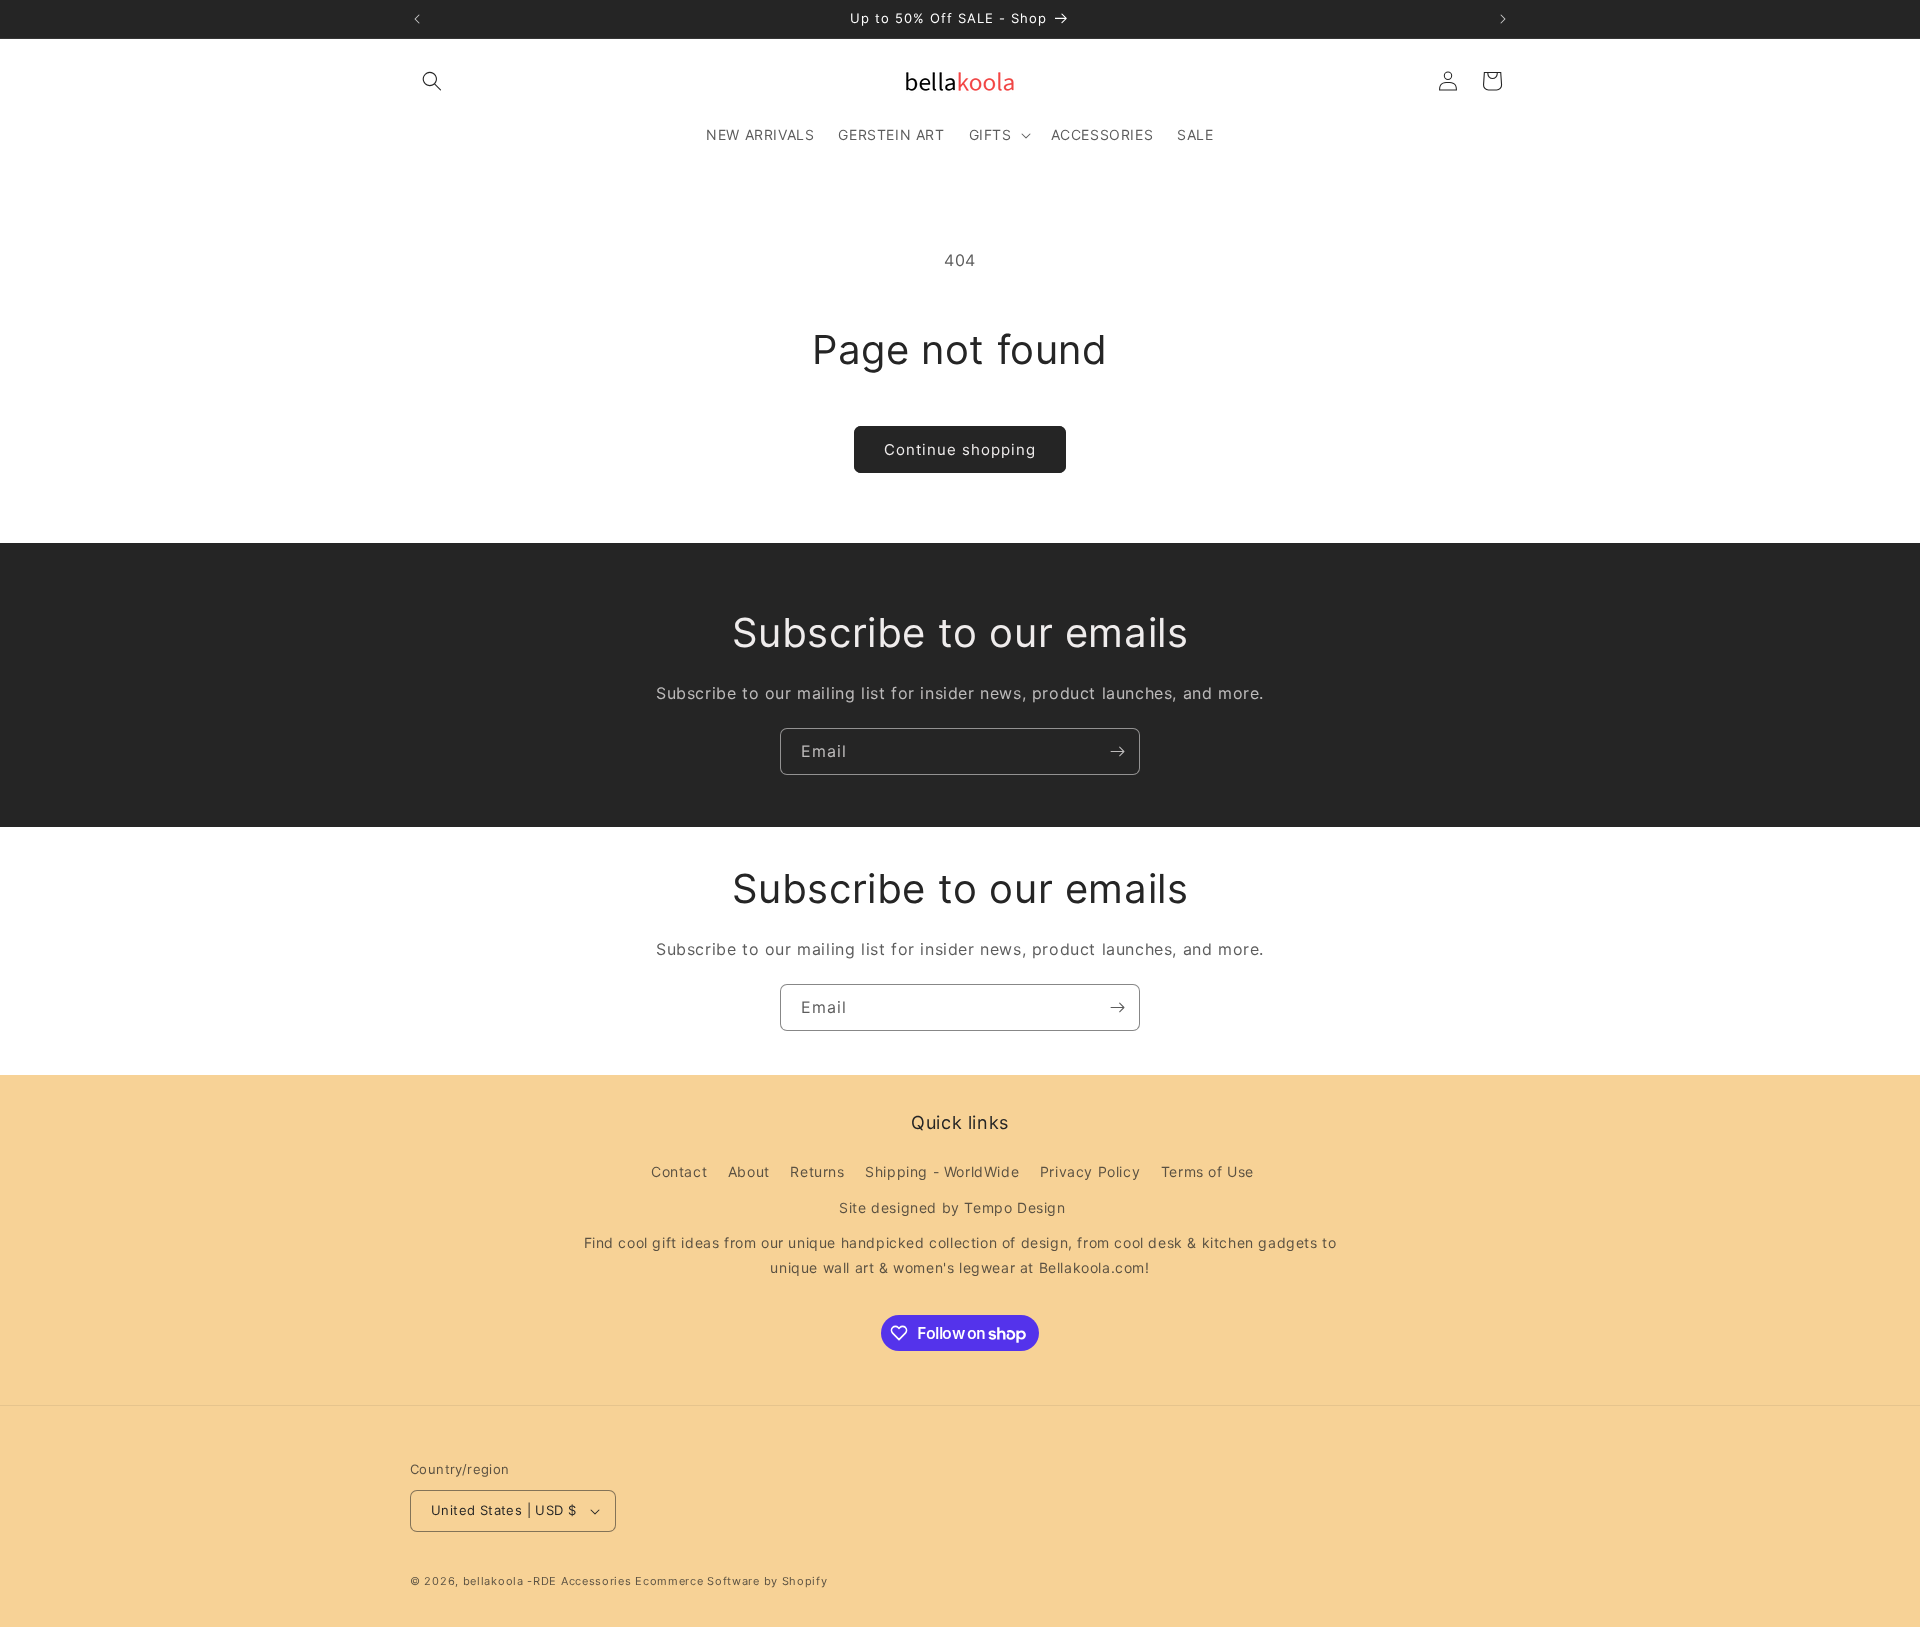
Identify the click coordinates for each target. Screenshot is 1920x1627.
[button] (432, 81)
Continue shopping (960, 449)
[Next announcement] (1503, 19)
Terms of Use (1207, 1171)
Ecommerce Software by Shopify (731, 1581)
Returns (817, 1171)
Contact (679, 1171)
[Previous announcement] (417, 19)
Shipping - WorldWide (942, 1171)
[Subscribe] (1117, 751)
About (749, 1171)
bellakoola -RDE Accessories (547, 1581)
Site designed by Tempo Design (952, 1207)
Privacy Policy (1090, 1171)
